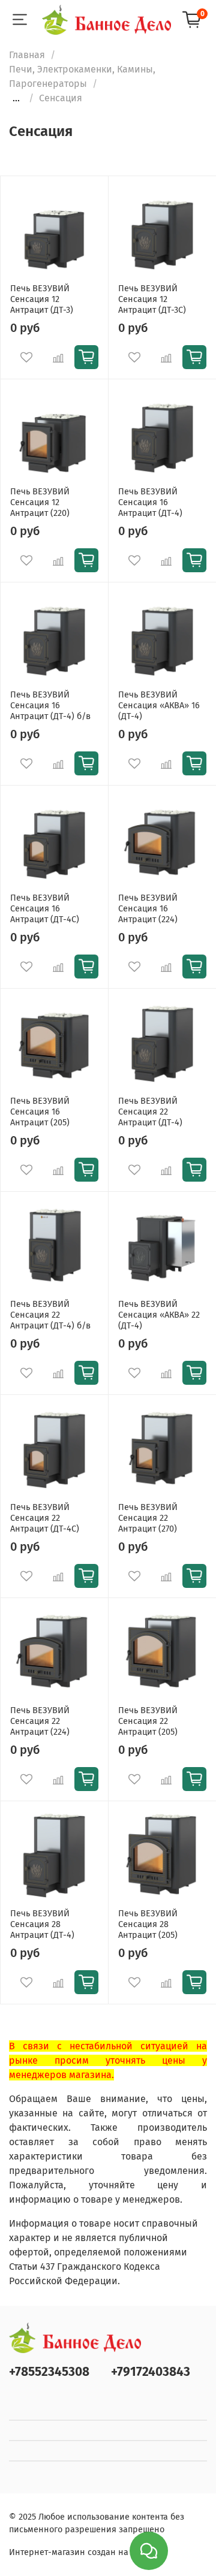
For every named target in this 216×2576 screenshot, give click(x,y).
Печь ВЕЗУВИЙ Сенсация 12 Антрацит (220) (40, 502)
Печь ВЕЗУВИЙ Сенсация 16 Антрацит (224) (148, 909)
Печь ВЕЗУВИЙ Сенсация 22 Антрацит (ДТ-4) (150, 1112)
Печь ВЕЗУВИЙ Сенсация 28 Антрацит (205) (148, 1924)
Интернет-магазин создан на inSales (84, 2552)
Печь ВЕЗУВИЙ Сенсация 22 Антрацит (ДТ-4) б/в (50, 1315)
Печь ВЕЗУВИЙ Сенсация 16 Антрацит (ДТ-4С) (45, 909)
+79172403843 (151, 2372)
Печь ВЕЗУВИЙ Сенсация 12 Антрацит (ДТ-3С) (152, 299)
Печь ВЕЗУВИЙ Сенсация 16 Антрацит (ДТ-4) (150, 502)
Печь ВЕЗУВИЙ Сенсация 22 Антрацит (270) (148, 1518)
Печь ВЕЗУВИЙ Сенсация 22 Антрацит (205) (148, 1721)
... (16, 98)
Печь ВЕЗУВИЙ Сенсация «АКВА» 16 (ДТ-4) (159, 706)
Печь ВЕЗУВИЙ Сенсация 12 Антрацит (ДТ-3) (42, 299)
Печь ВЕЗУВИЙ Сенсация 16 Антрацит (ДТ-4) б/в (50, 706)
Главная (27, 55)
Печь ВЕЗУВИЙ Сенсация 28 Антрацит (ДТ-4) (42, 1924)
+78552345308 (49, 2372)
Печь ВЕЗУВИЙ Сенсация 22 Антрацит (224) (40, 1721)
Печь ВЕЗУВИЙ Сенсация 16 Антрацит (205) (40, 1112)
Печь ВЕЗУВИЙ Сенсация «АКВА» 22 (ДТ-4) (159, 1315)
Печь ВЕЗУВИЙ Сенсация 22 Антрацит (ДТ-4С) (45, 1518)
